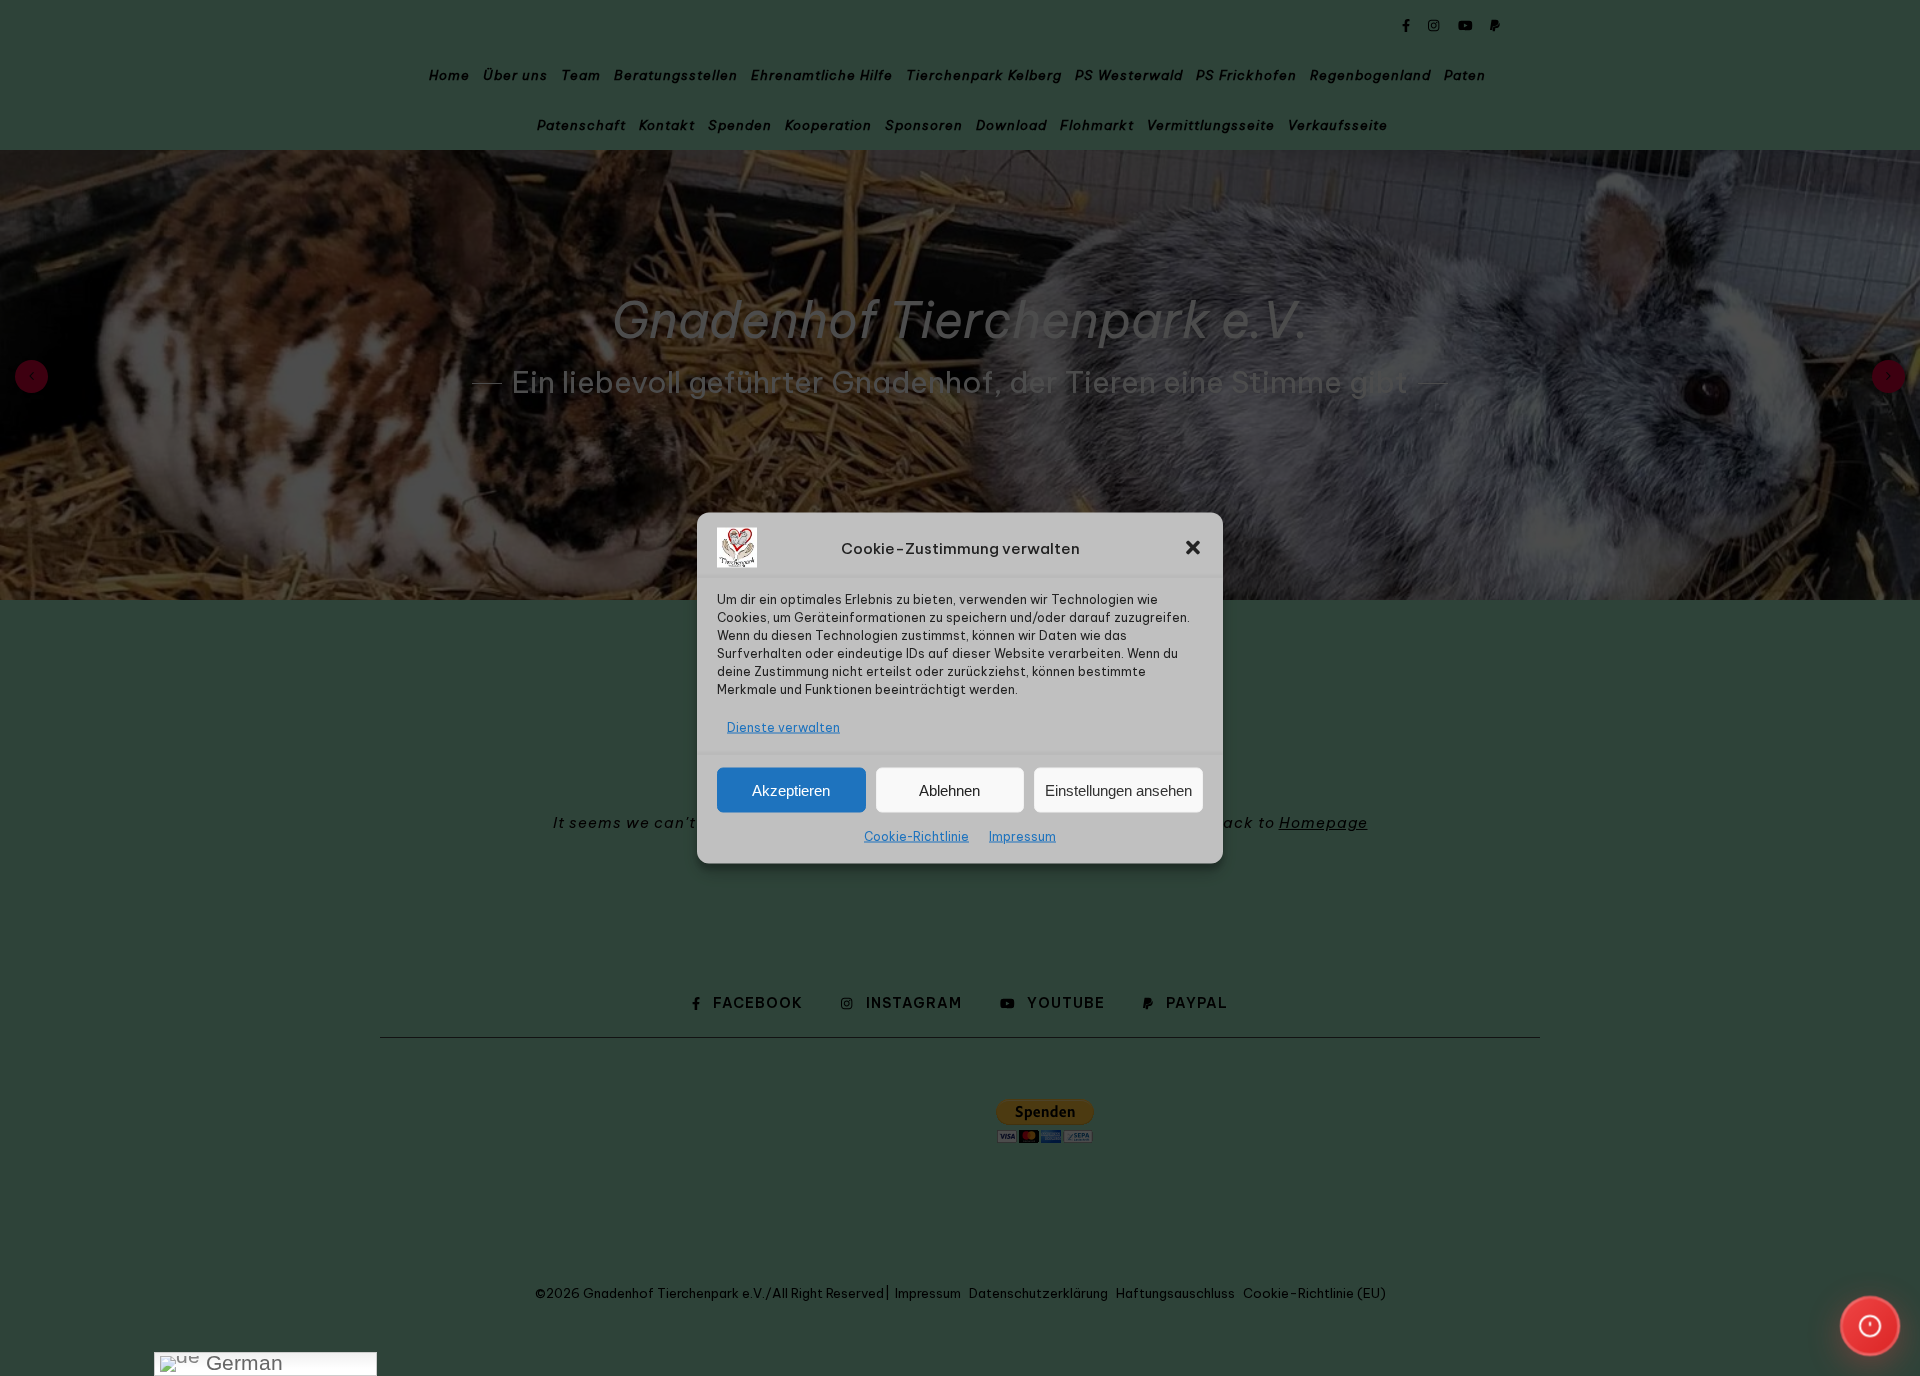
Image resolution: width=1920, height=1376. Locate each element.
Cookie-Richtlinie (916, 836)
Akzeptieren (791, 789)
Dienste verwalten (783, 727)
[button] (1193, 548)
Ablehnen (949, 789)
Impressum (1022, 836)
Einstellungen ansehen (1118, 789)
